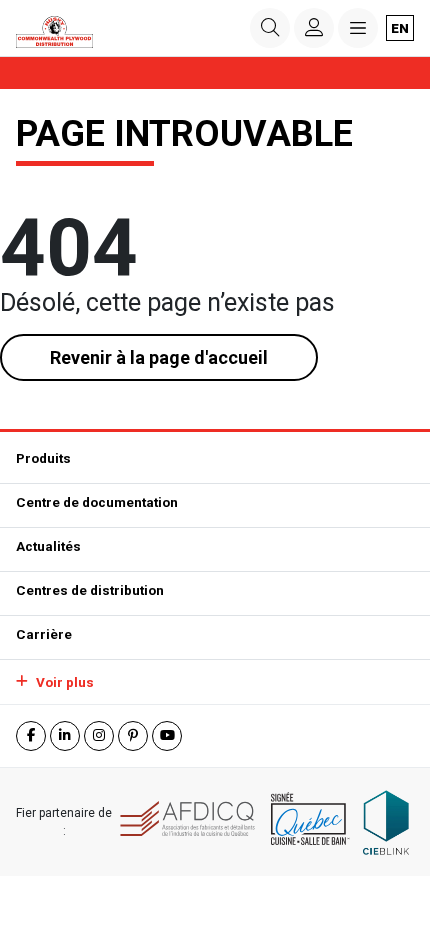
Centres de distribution (90, 590)
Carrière (44, 634)
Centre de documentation (97, 502)
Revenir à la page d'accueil (159, 357)
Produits (43, 458)
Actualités (48, 546)
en (400, 28)
